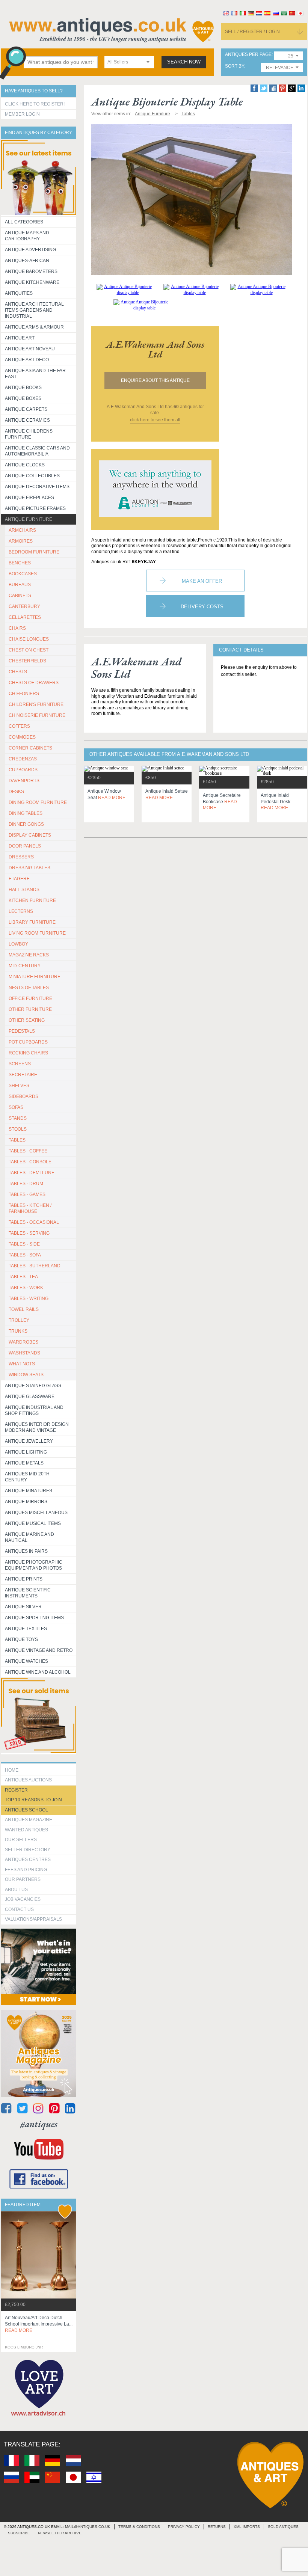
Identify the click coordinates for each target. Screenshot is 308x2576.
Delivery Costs (202, 607)
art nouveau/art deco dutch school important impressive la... (39, 2324)
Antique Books (23, 388)
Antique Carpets (26, 409)
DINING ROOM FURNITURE (38, 802)
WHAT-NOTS (22, 1364)
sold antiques (283, 2527)
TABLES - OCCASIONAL (34, 1222)
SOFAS (16, 1107)
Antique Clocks (25, 465)
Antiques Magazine (29, 1820)
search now (184, 62)
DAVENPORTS (24, 781)
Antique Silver (23, 1607)
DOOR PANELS (25, 846)
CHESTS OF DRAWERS (34, 683)
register (16, 1790)
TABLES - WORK (26, 1288)
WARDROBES (23, 1342)
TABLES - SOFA (25, 1255)
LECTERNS (21, 911)
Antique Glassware (30, 1397)
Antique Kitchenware (32, 282)
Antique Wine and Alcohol (38, 1672)
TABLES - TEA (23, 1277)
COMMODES (22, 737)
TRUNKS (18, 1331)
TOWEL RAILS (24, 1309)
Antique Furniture (29, 519)
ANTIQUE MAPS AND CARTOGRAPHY (27, 236)
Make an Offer (202, 581)
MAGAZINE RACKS (29, 955)
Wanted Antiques (26, 1830)
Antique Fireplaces (29, 498)
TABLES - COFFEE (28, 1151)
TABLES (17, 1140)
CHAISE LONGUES (29, 639)
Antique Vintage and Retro (39, 1650)
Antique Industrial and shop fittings (34, 1410)
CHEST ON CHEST (29, 650)
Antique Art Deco (27, 360)
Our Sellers (21, 1840)
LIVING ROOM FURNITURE (37, 933)
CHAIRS (17, 628)
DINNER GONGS (26, 824)
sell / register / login (252, 32)
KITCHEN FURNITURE (32, 900)
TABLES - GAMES (27, 1194)
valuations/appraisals (33, 1919)
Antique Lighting (26, 1452)
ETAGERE (19, 879)
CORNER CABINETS (30, 748)
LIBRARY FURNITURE (32, 922)
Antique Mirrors (26, 1502)
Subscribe (19, 2533)
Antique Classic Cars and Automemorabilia (37, 451)
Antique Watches (26, 1661)
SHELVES (19, 1086)
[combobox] (129, 62)
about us (16, 1890)
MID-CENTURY (25, 966)
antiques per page (248, 55)
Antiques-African (27, 261)
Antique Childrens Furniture (29, 434)
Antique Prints (24, 1579)
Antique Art (20, 338)
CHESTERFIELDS (27, 661)
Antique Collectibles (32, 476)
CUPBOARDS (23, 770)
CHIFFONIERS (24, 694)
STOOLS (18, 1129)
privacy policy (184, 2527)
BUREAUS (20, 585)
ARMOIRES (21, 541)
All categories (24, 222)
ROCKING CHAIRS (28, 1053)
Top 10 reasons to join (33, 1800)
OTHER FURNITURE (30, 1009)
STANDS (18, 1118)
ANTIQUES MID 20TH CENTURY (27, 1477)
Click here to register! (35, 104)
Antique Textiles (26, 1629)
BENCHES (20, 563)
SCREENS (20, 1064)
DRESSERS (21, 857)
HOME (12, 1770)
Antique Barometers (31, 271)
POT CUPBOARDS (28, 1042)
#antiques (39, 2124)
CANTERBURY (24, 606)
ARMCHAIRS (22, 530)
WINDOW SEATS (26, 1375)
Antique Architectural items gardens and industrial (34, 310)
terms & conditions (139, 2527)
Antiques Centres (28, 1860)
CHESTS (18, 672)
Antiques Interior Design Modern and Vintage (37, 1427)
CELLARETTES (25, 617)
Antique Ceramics (27, 420)
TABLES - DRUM (26, 1184)
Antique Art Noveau (30, 349)
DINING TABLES (26, 813)
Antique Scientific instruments (28, 1593)
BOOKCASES (23, 574)
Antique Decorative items (37, 487)
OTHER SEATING (27, 1020)
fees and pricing (26, 1870)
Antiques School (26, 1810)
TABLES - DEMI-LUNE (32, 1173)
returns (217, 2527)
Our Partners (23, 1879)
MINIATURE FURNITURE (35, 977)
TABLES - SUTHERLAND (35, 1266)
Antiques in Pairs (26, 1551)
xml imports (247, 2527)
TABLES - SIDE (24, 1244)
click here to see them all (155, 420)
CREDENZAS (23, 759)
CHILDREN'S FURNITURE (36, 704)
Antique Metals (24, 1463)
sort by (235, 66)
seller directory (28, 1850)
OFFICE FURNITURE (30, 998)
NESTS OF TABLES (29, 988)
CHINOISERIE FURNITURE (37, 715)
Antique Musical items (33, 1523)
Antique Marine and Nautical (29, 1537)
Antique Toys (21, 1639)
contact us (19, 1909)
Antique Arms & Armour (34, 327)
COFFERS (19, 726)
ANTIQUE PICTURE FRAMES (35, 508)
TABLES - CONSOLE (30, 1162)
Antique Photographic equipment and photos (34, 1565)
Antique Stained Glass (33, 1386)
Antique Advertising (30, 250)
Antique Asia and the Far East (35, 374)
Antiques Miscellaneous (36, 1513)
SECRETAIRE (23, 1075)
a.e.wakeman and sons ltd (155, 349)
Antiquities (19, 293)
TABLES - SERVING (29, 1233)
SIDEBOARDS (23, 1096)
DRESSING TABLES (29, 868)
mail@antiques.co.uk (88, 2527)
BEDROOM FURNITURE (34, 552)
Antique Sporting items (34, 1618)
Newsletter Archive (60, 2533)
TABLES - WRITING (29, 1299)
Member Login (22, 114)
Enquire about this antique (155, 380)
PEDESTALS (22, 1031)
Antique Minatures (29, 1491)
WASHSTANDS (24, 1353)
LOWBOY (18, 944)
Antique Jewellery (29, 1441)
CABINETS (20, 596)
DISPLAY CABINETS (30, 835)
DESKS (16, 792)
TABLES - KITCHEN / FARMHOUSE (30, 1208)
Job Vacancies (23, 1899)
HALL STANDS (24, 890)
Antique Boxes (23, 398)
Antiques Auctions (28, 1780)
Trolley (19, 1320)
